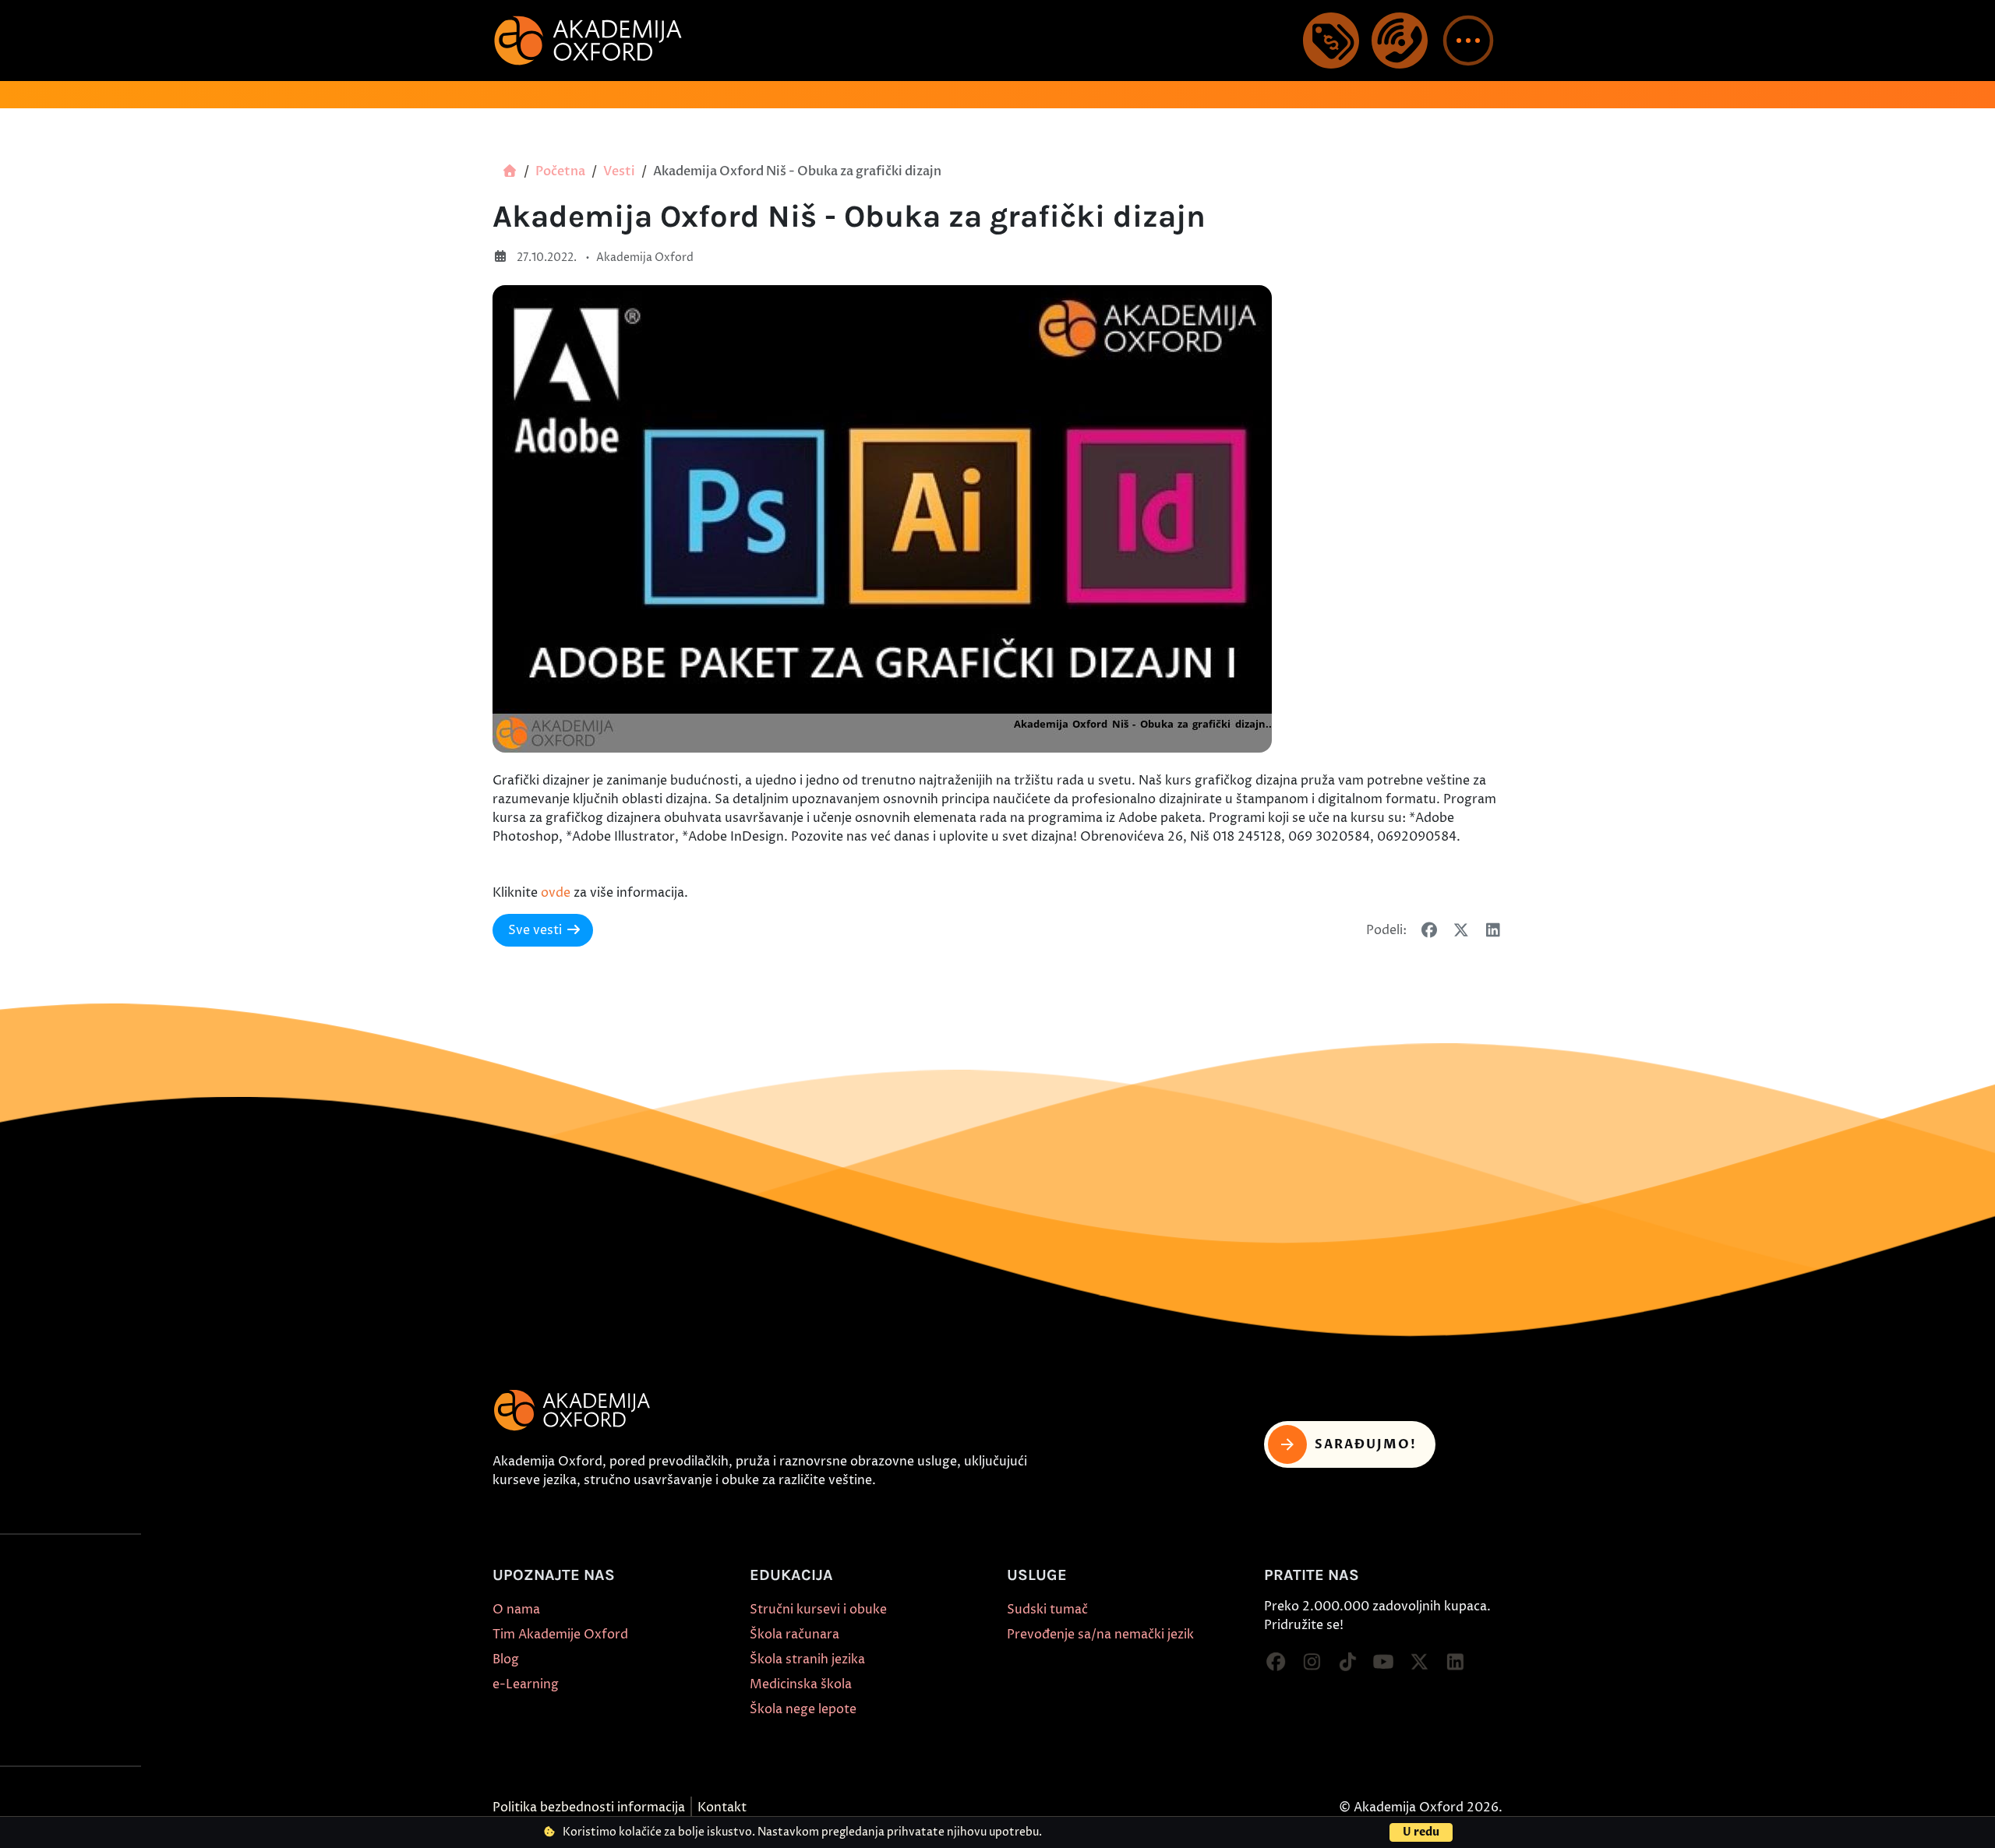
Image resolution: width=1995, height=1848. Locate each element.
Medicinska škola (801, 1684)
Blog (506, 1659)
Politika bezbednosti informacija (589, 1807)
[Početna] (510, 171)
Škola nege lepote (803, 1709)
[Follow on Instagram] (1312, 1663)
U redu (1421, 1832)
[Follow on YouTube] (1383, 1663)
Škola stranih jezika (807, 1659)
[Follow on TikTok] (1347, 1663)
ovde (556, 893)
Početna (560, 171)
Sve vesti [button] (535, 930)
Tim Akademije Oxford (560, 1635)
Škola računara (794, 1635)
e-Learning (526, 1684)
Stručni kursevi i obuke (818, 1610)
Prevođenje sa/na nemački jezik (1100, 1635)
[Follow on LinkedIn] (1455, 1663)
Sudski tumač (1047, 1610)
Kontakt (722, 1807)
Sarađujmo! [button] (1366, 1444)
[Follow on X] (1419, 1663)
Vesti (619, 171)
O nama (516, 1610)
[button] (1468, 41)
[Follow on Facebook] (1276, 1663)
